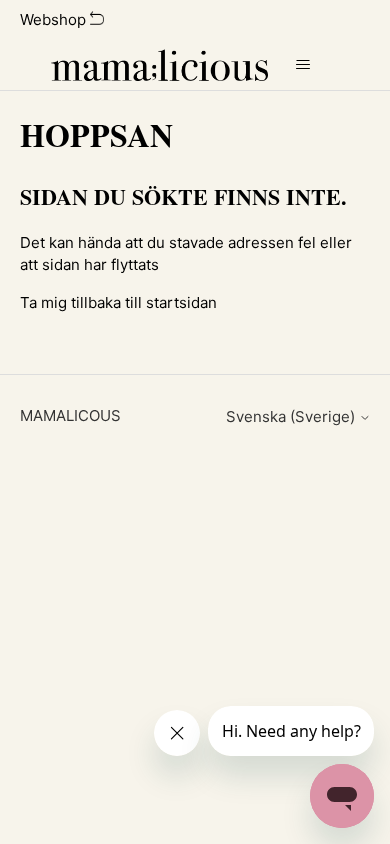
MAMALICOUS (70, 415)
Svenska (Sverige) (292, 416)
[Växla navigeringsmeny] (303, 65)
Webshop (55, 19)
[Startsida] (159, 65)
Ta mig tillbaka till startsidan (118, 302)
